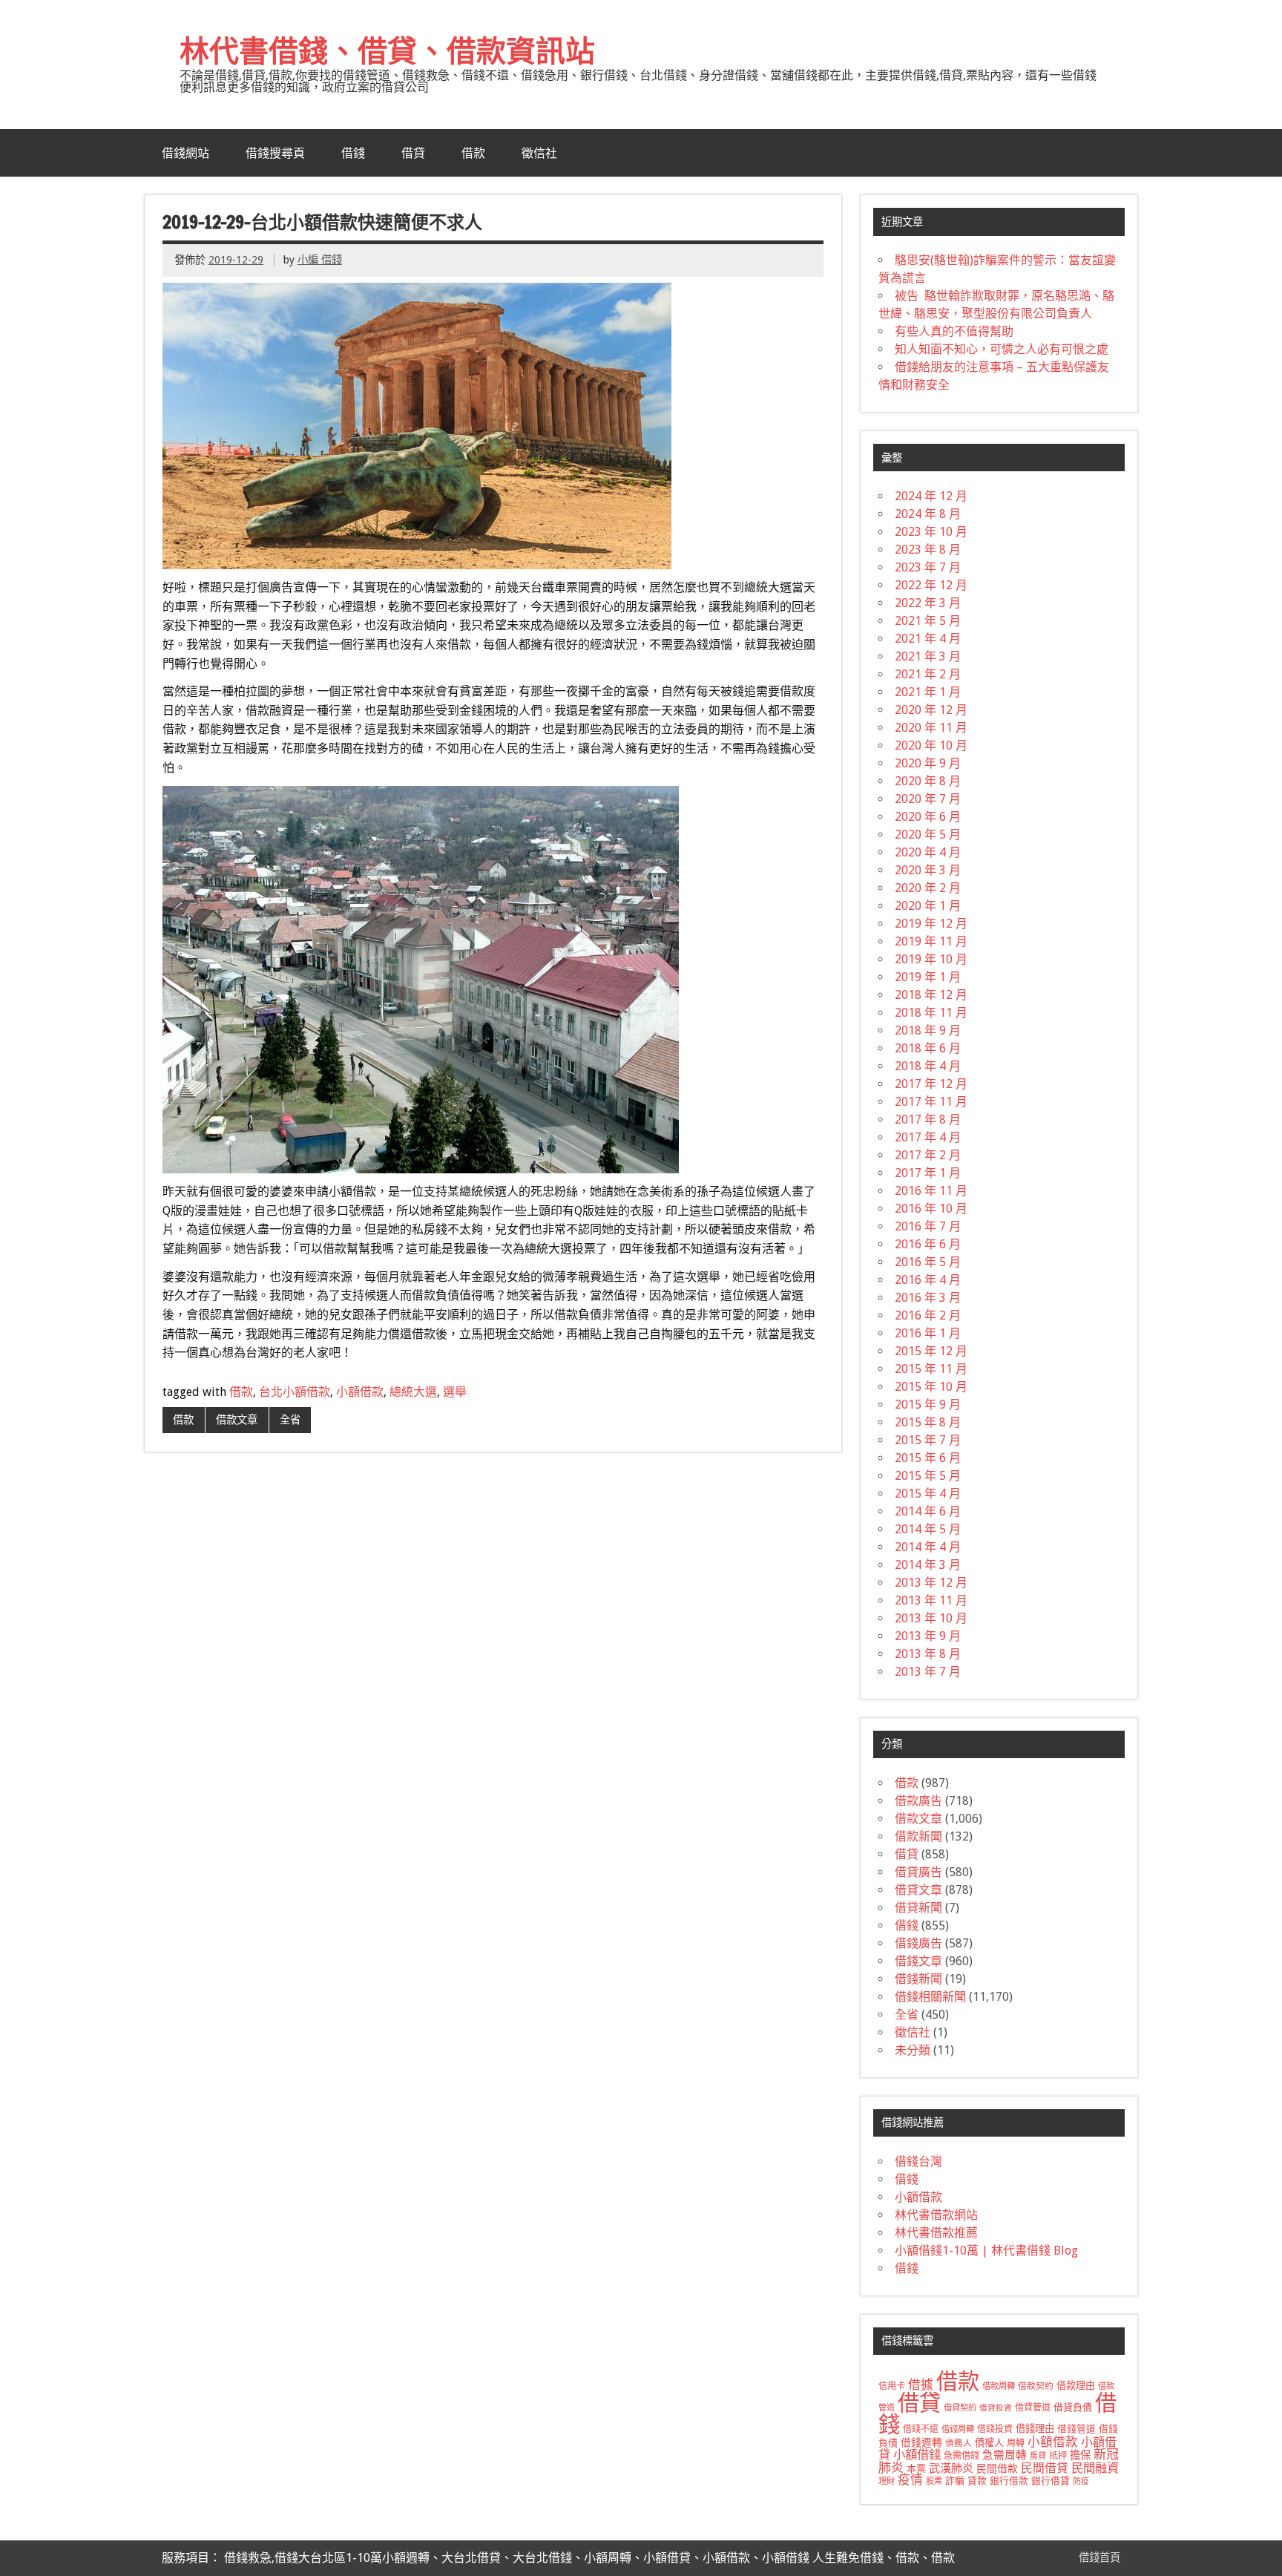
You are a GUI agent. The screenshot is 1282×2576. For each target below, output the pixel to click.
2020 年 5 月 (928, 835)
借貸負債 (1073, 2407)
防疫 (1081, 2481)
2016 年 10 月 (931, 1209)
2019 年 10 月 (931, 959)
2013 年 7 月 (928, 1672)
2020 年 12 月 (931, 710)
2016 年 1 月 (928, 1333)
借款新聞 (918, 1836)
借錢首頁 (1099, 2557)
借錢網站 (185, 153)
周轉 (1016, 2443)
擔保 (1080, 2455)
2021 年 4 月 (928, 639)
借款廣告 (918, 1801)
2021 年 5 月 (928, 621)
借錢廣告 (918, 1943)
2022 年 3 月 (928, 603)
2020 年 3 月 (928, 870)
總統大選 (413, 1392)
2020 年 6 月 (928, 817)
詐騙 (955, 2481)
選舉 (455, 1392)
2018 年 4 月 (928, 1066)
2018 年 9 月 (928, 1030)
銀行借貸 (1051, 2481)
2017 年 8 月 (928, 1120)
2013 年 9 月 (928, 1636)
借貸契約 (960, 2408)
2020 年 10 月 (931, 745)
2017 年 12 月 (931, 1084)
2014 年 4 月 (928, 1547)
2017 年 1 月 (928, 1173)
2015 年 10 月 (931, 1387)
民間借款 (997, 2468)
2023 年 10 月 (931, 532)
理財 (887, 2481)
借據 (921, 2385)
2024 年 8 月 (928, 514)
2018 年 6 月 (928, 1048)
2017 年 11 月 (931, 1102)
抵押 (1058, 2456)
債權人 (989, 2443)
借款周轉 (999, 2386)
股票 (934, 2481)
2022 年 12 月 (931, 585)
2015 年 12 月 (931, 1351)
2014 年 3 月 (928, 1565)
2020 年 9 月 (928, 763)
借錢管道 (1076, 2429)
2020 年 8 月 (928, 781)
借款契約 (1036, 2386)
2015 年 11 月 (931, 1369)
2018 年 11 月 (931, 1013)
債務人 (959, 2443)
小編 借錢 (320, 260)
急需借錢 (961, 2456)
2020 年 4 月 (928, 852)
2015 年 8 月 (928, 1422)
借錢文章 (918, 1961)
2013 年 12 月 (931, 1583)
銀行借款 (1009, 2481)
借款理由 (1076, 2386)
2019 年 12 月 (931, 924)
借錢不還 (921, 2429)
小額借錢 (917, 2455)
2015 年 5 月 (928, 1476)
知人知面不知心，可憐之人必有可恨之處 (1002, 349)
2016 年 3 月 (928, 1298)
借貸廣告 (918, 1872)
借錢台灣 (918, 2162)
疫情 (910, 2480)
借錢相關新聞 (930, 1997)
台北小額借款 (295, 1392)
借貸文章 (918, 1890)
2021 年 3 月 (928, 656)
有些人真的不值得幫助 (954, 331)
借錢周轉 (958, 2429)
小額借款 (360, 1392)
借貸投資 (996, 2408)
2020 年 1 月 (928, 906)
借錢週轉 (921, 2442)
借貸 (413, 153)
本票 (916, 2469)
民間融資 (1095, 2468)
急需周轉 (1005, 2455)
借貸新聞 (918, 1908)
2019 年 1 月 (928, 977)
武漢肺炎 (951, 2468)
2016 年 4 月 (928, 1280)
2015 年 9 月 (928, 1405)
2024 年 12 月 (931, 496)
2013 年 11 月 (931, 1600)
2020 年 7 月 (928, 799)
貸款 (977, 2481)
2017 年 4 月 (928, 1137)
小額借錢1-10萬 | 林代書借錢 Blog (986, 2251)
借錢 (353, 153)
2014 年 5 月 (928, 1529)
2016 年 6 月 (928, 1244)
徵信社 (539, 153)
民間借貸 (1045, 2468)
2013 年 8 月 (928, 1654)
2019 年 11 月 (931, 941)
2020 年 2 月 (928, 888)
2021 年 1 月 (928, 692)
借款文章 (237, 1420)
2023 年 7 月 (928, 567)
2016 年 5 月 (928, 1262)
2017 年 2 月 (928, 1155)
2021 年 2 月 (928, 674)
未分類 (913, 2050)
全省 (290, 1420)
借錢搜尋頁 (275, 153)
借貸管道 (1033, 2408)
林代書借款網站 (936, 2215)
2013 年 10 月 (931, 1618)
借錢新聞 (918, 1979)
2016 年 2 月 (928, 1315)
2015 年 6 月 (928, 1458)
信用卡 (892, 2386)
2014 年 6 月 (928, 1511)
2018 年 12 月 (931, 995)
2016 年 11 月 (931, 1191)
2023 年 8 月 (928, 550)
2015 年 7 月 (928, 1440)
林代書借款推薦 (936, 2233)
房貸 (1038, 2456)
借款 (473, 153)
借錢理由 (1035, 2429)
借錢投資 (995, 2429)
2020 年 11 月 (931, 728)
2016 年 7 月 (928, 1226)
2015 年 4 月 (928, 1494)
